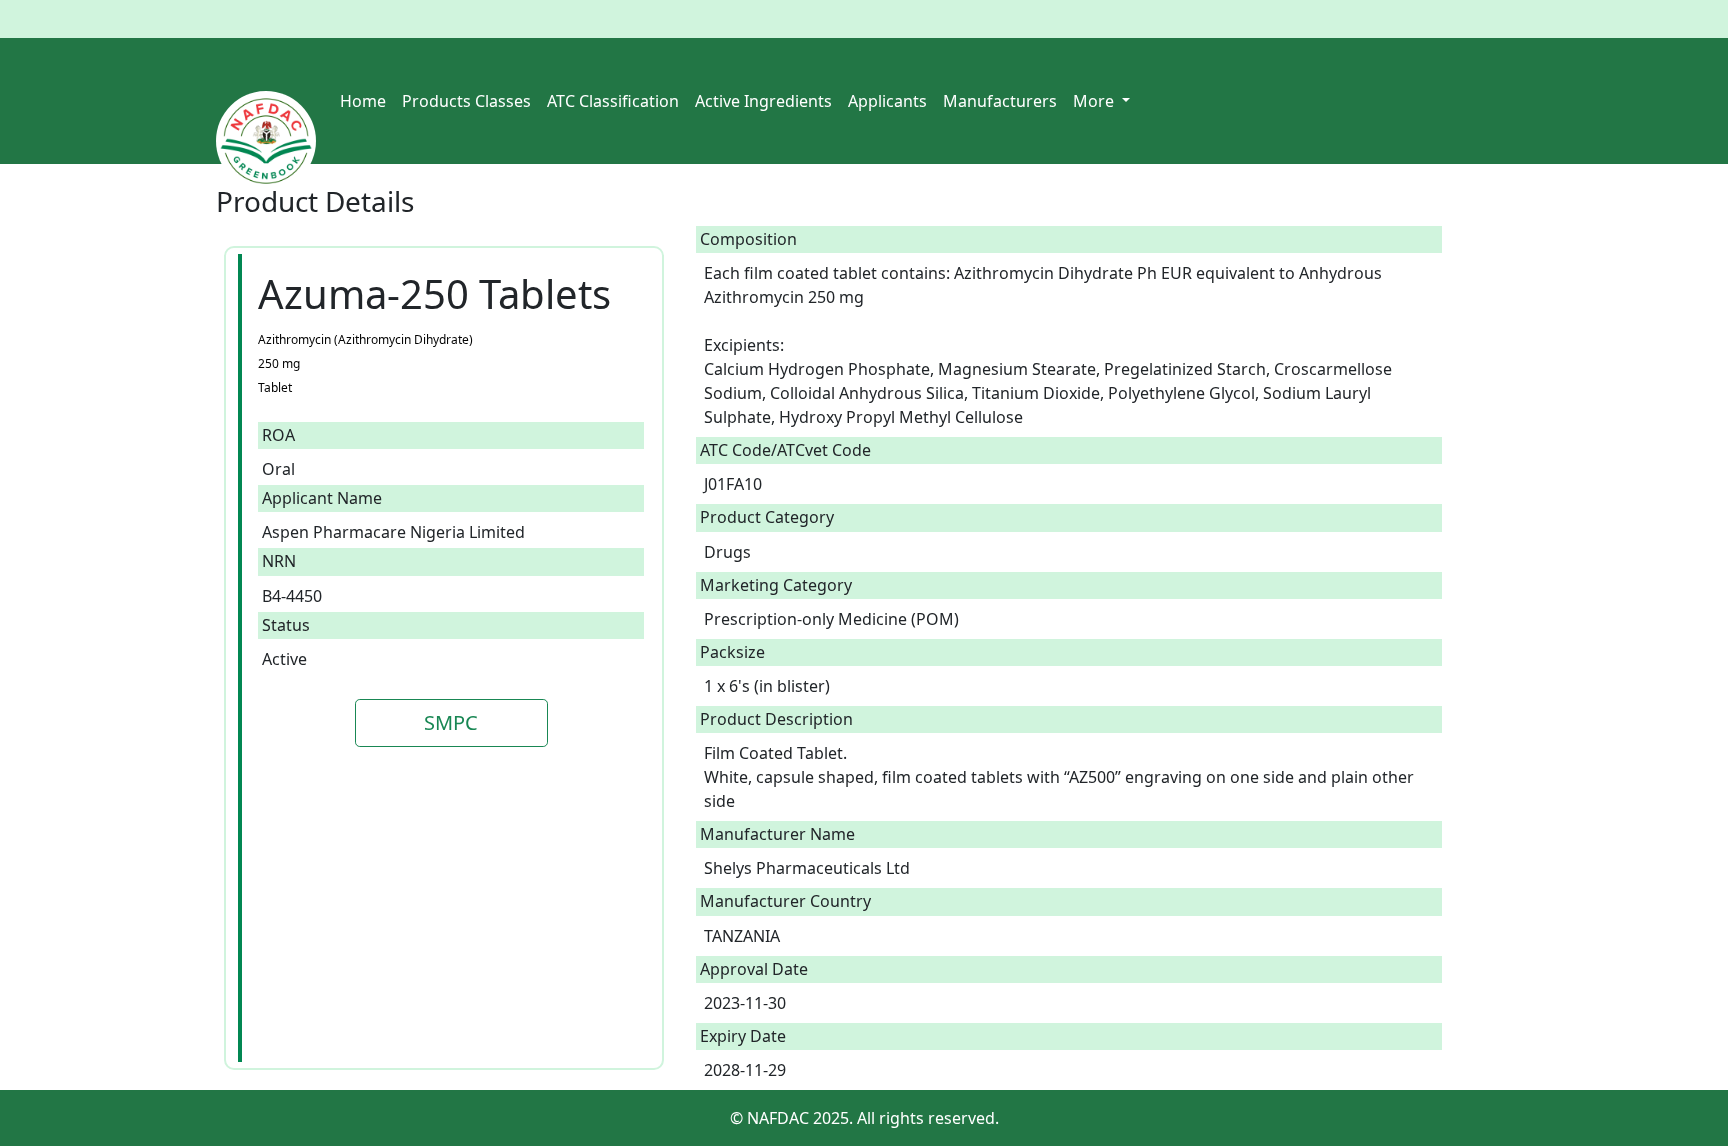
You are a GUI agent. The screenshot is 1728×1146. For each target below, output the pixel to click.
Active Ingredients (763, 101)
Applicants (887, 101)
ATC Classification (613, 101)
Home (363, 101)
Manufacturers (1000, 101)
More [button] (1095, 101)
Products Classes (466, 101)
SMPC (451, 722)
